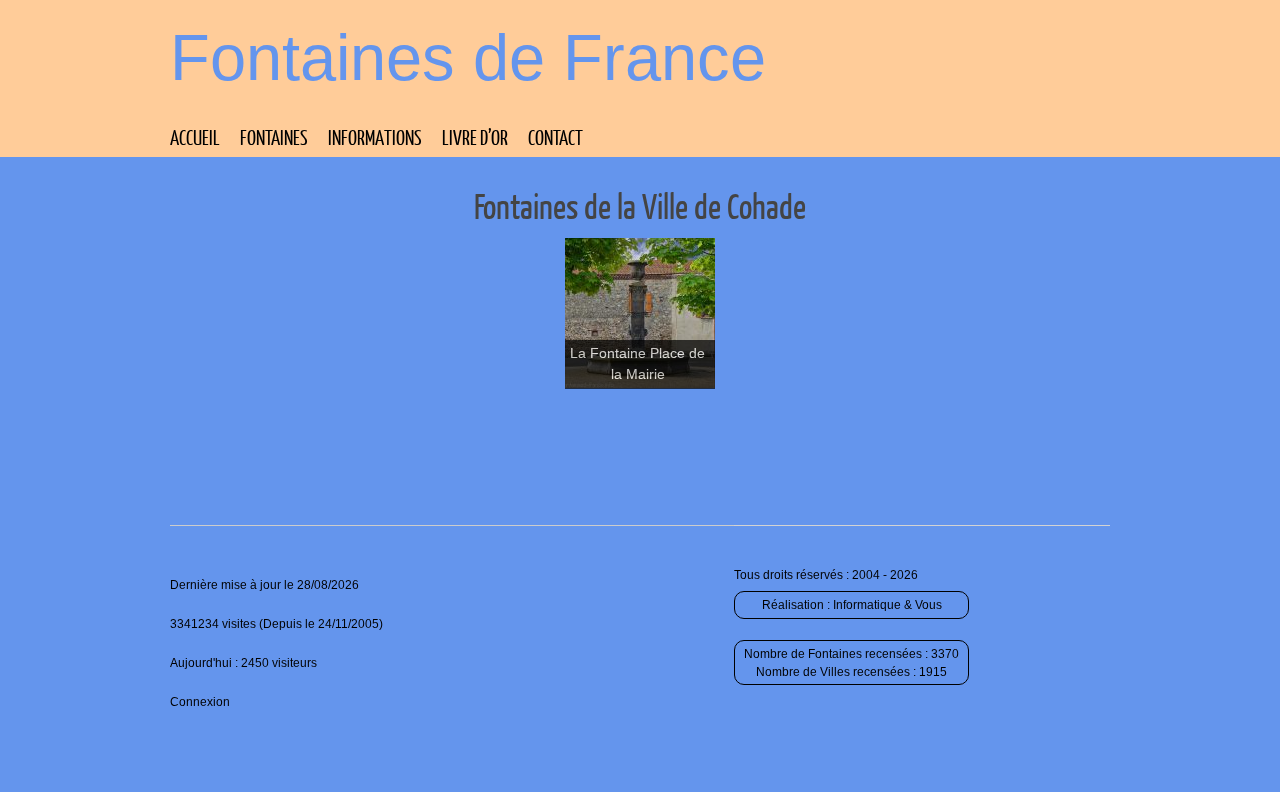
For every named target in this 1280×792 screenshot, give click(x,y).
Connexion (200, 702)
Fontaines (274, 137)
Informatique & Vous (887, 605)
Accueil (195, 137)
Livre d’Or (475, 137)
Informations (375, 137)
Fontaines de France (468, 57)
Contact (555, 137)
